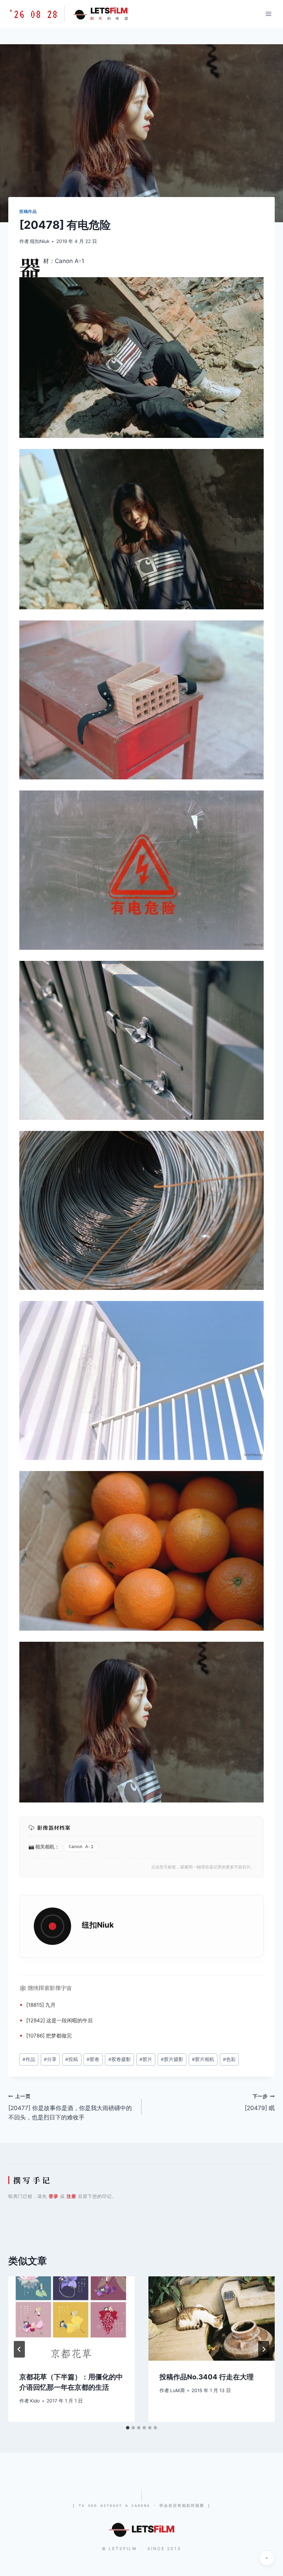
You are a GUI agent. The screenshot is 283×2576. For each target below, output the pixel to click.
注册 (71, 2196)
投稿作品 (28, 211)
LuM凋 (177, 2390)
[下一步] (264, 2349)
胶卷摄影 (120, 2059)
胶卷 (93, 2059)
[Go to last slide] (19, 2349)
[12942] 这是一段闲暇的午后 (60, 2020)
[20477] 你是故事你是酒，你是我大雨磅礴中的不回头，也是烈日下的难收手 (70, 2107)
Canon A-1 (81, 1847)
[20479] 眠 (260, 2103)
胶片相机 (203, 2059)
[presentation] (71, 2319)
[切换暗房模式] (267, 2558)
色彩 (229, 2059)
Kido (35, 2401)
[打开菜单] (268, 14)
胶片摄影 (172, 2059)
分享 (50, 2059)
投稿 (72, 2059)
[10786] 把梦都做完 (49, 2036)
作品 (29, 2059)
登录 (53, 2196)
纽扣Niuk (40, 241)
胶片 (146, 2059)
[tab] (128, 2428)
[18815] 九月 (41, 2005)
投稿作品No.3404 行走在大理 (207, 2377)
